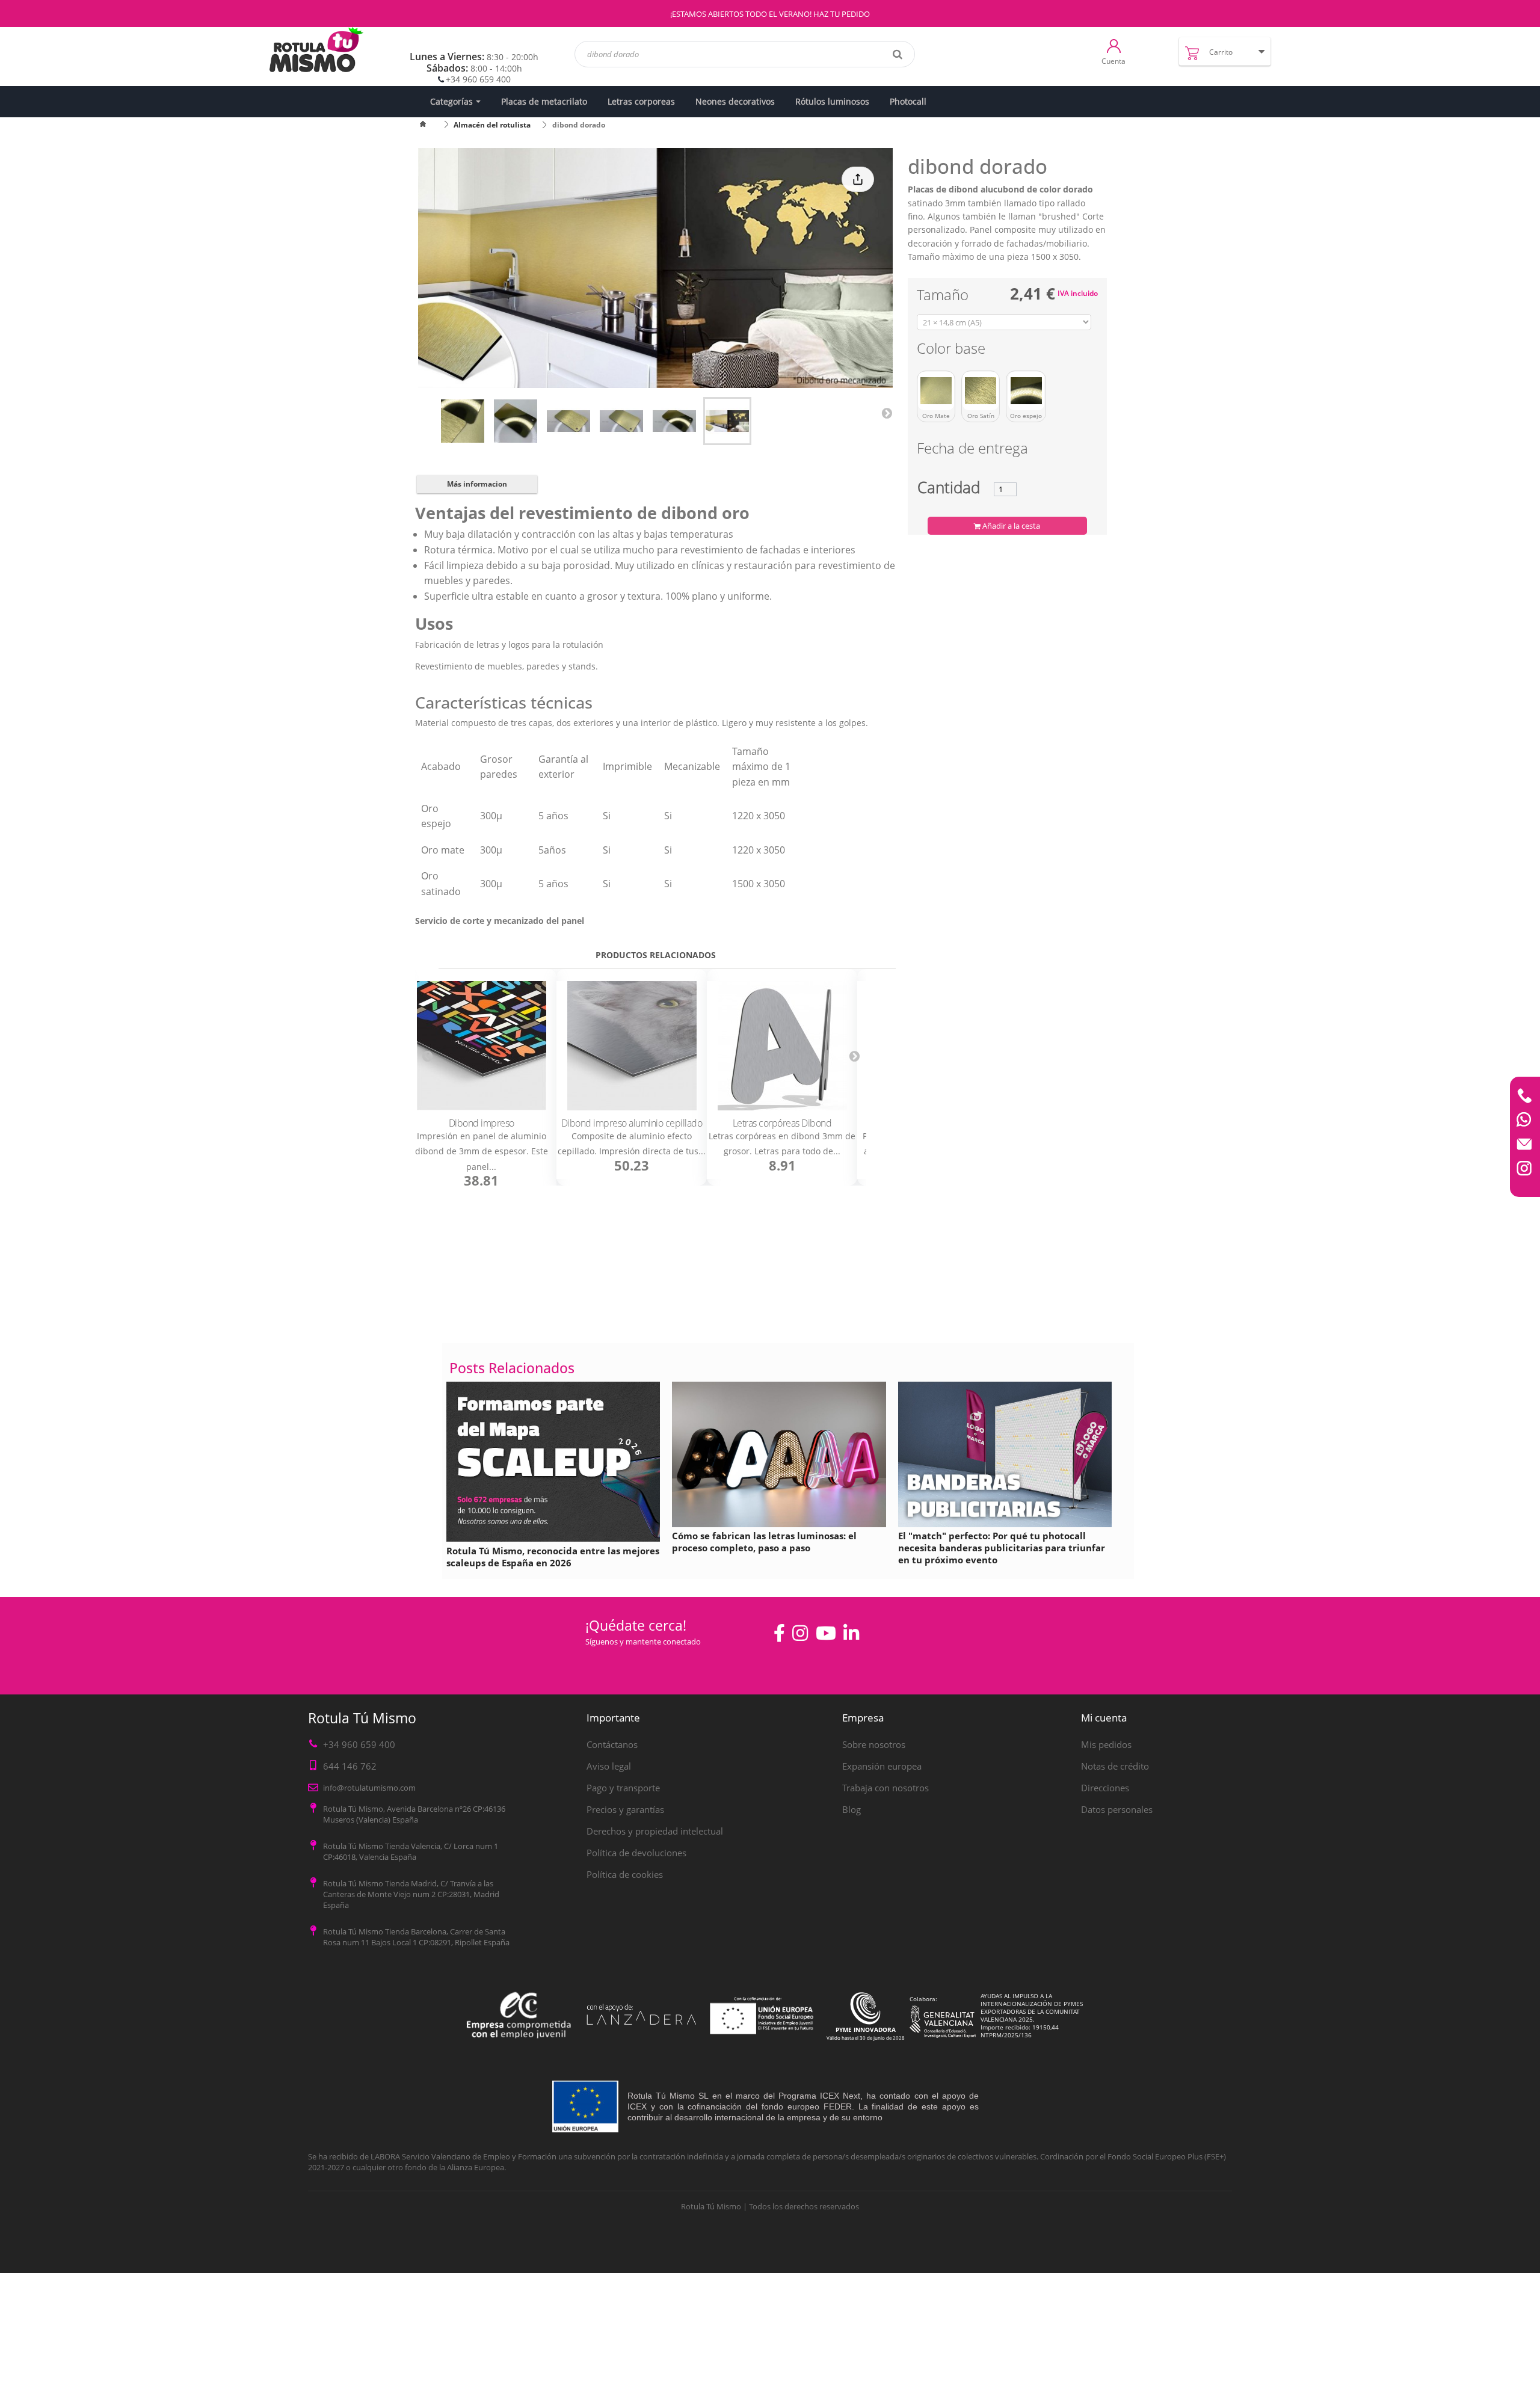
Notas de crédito (1115, 1766)
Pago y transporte (623, 1788)
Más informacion (477, 484)
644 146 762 (350, 1766)
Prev (427, 1056)
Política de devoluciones (636, 1853)
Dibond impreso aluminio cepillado (632, 1123)
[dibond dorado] (463, 421)
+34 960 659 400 (478, 79)
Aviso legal (609, 1766)
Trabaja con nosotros (885, 1788)
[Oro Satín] (981, 391)
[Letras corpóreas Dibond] (782, 1046)
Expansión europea (882, 1766)
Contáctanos (612, 1744)
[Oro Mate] (936, 391)
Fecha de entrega (972, 450)
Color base (953, 350)
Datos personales (1117, 1809)
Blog (852, 1809)
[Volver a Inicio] (430, 125)
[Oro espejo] (1026, 391)
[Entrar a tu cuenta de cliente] (1114, 45)
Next (887, 413)
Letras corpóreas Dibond (782, 1123)
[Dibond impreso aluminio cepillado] (632, 1046)
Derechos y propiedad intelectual (655, 1831)
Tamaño (944, 297)
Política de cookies (625, 1874)
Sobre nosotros (874, 1744)
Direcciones (1105, 1788)
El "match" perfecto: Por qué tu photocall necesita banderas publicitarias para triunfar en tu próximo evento (1002, 1548)
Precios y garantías (625, 1809)
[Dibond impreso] (481, 1046)
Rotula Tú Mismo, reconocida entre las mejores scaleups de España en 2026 (553, 1557)
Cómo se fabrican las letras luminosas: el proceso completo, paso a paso (764, 1542)
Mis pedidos (1106, 1744)
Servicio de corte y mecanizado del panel (500, 921)
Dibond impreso (482, 1123)
